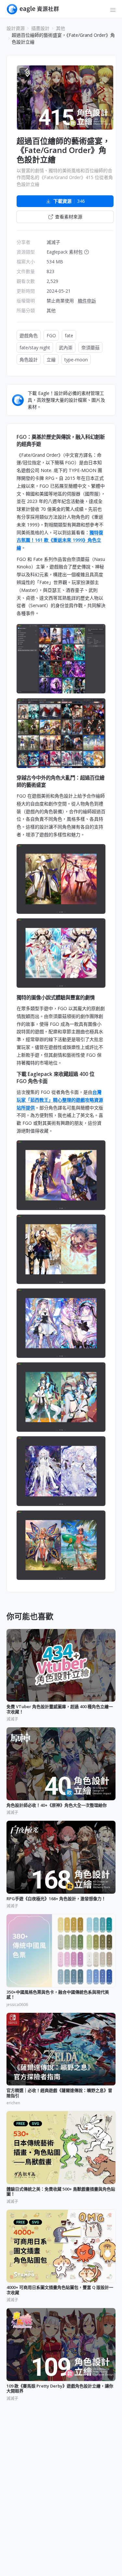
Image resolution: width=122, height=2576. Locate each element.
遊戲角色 (29, 335)
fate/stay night (35, 348)
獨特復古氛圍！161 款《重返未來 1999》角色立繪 (60, 540)
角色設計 (29, 360)
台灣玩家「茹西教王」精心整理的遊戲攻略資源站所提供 (60, 1100)
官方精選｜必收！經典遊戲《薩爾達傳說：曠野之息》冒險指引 (59, 2093)
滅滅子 (53, 242)
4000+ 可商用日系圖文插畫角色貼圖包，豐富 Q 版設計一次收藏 (60, 2290)
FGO (51, 335)
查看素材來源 (69, 217)
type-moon (76, 360)
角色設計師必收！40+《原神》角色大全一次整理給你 (57, 1805)
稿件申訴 (87, 301)
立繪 (51, 360)
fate (69, 335)
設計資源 (16, 28)
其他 (61, 28)
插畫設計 (40, 28)
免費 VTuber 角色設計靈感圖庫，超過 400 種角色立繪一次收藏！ (60, 1709)
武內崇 (66, 348)
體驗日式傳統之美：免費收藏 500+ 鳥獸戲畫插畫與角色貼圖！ (61, 2192)
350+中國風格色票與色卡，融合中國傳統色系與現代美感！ (58, 1995)
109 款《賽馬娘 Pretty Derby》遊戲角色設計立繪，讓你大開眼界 (60, 2389)
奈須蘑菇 (90, 348)
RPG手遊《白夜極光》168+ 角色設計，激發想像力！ (56, 1899)
